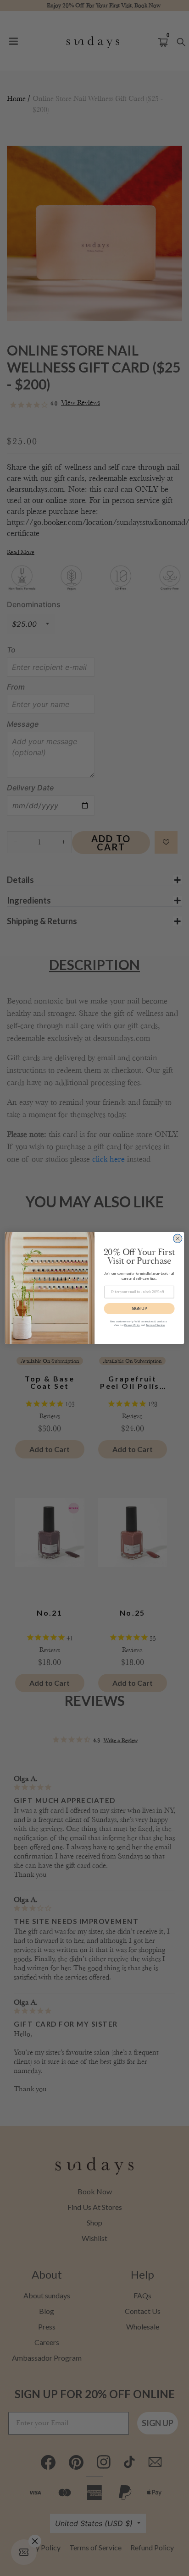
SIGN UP (139, 1308)
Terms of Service (155, 1325)
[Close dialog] (178, 1238)
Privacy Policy (132, 1325)
